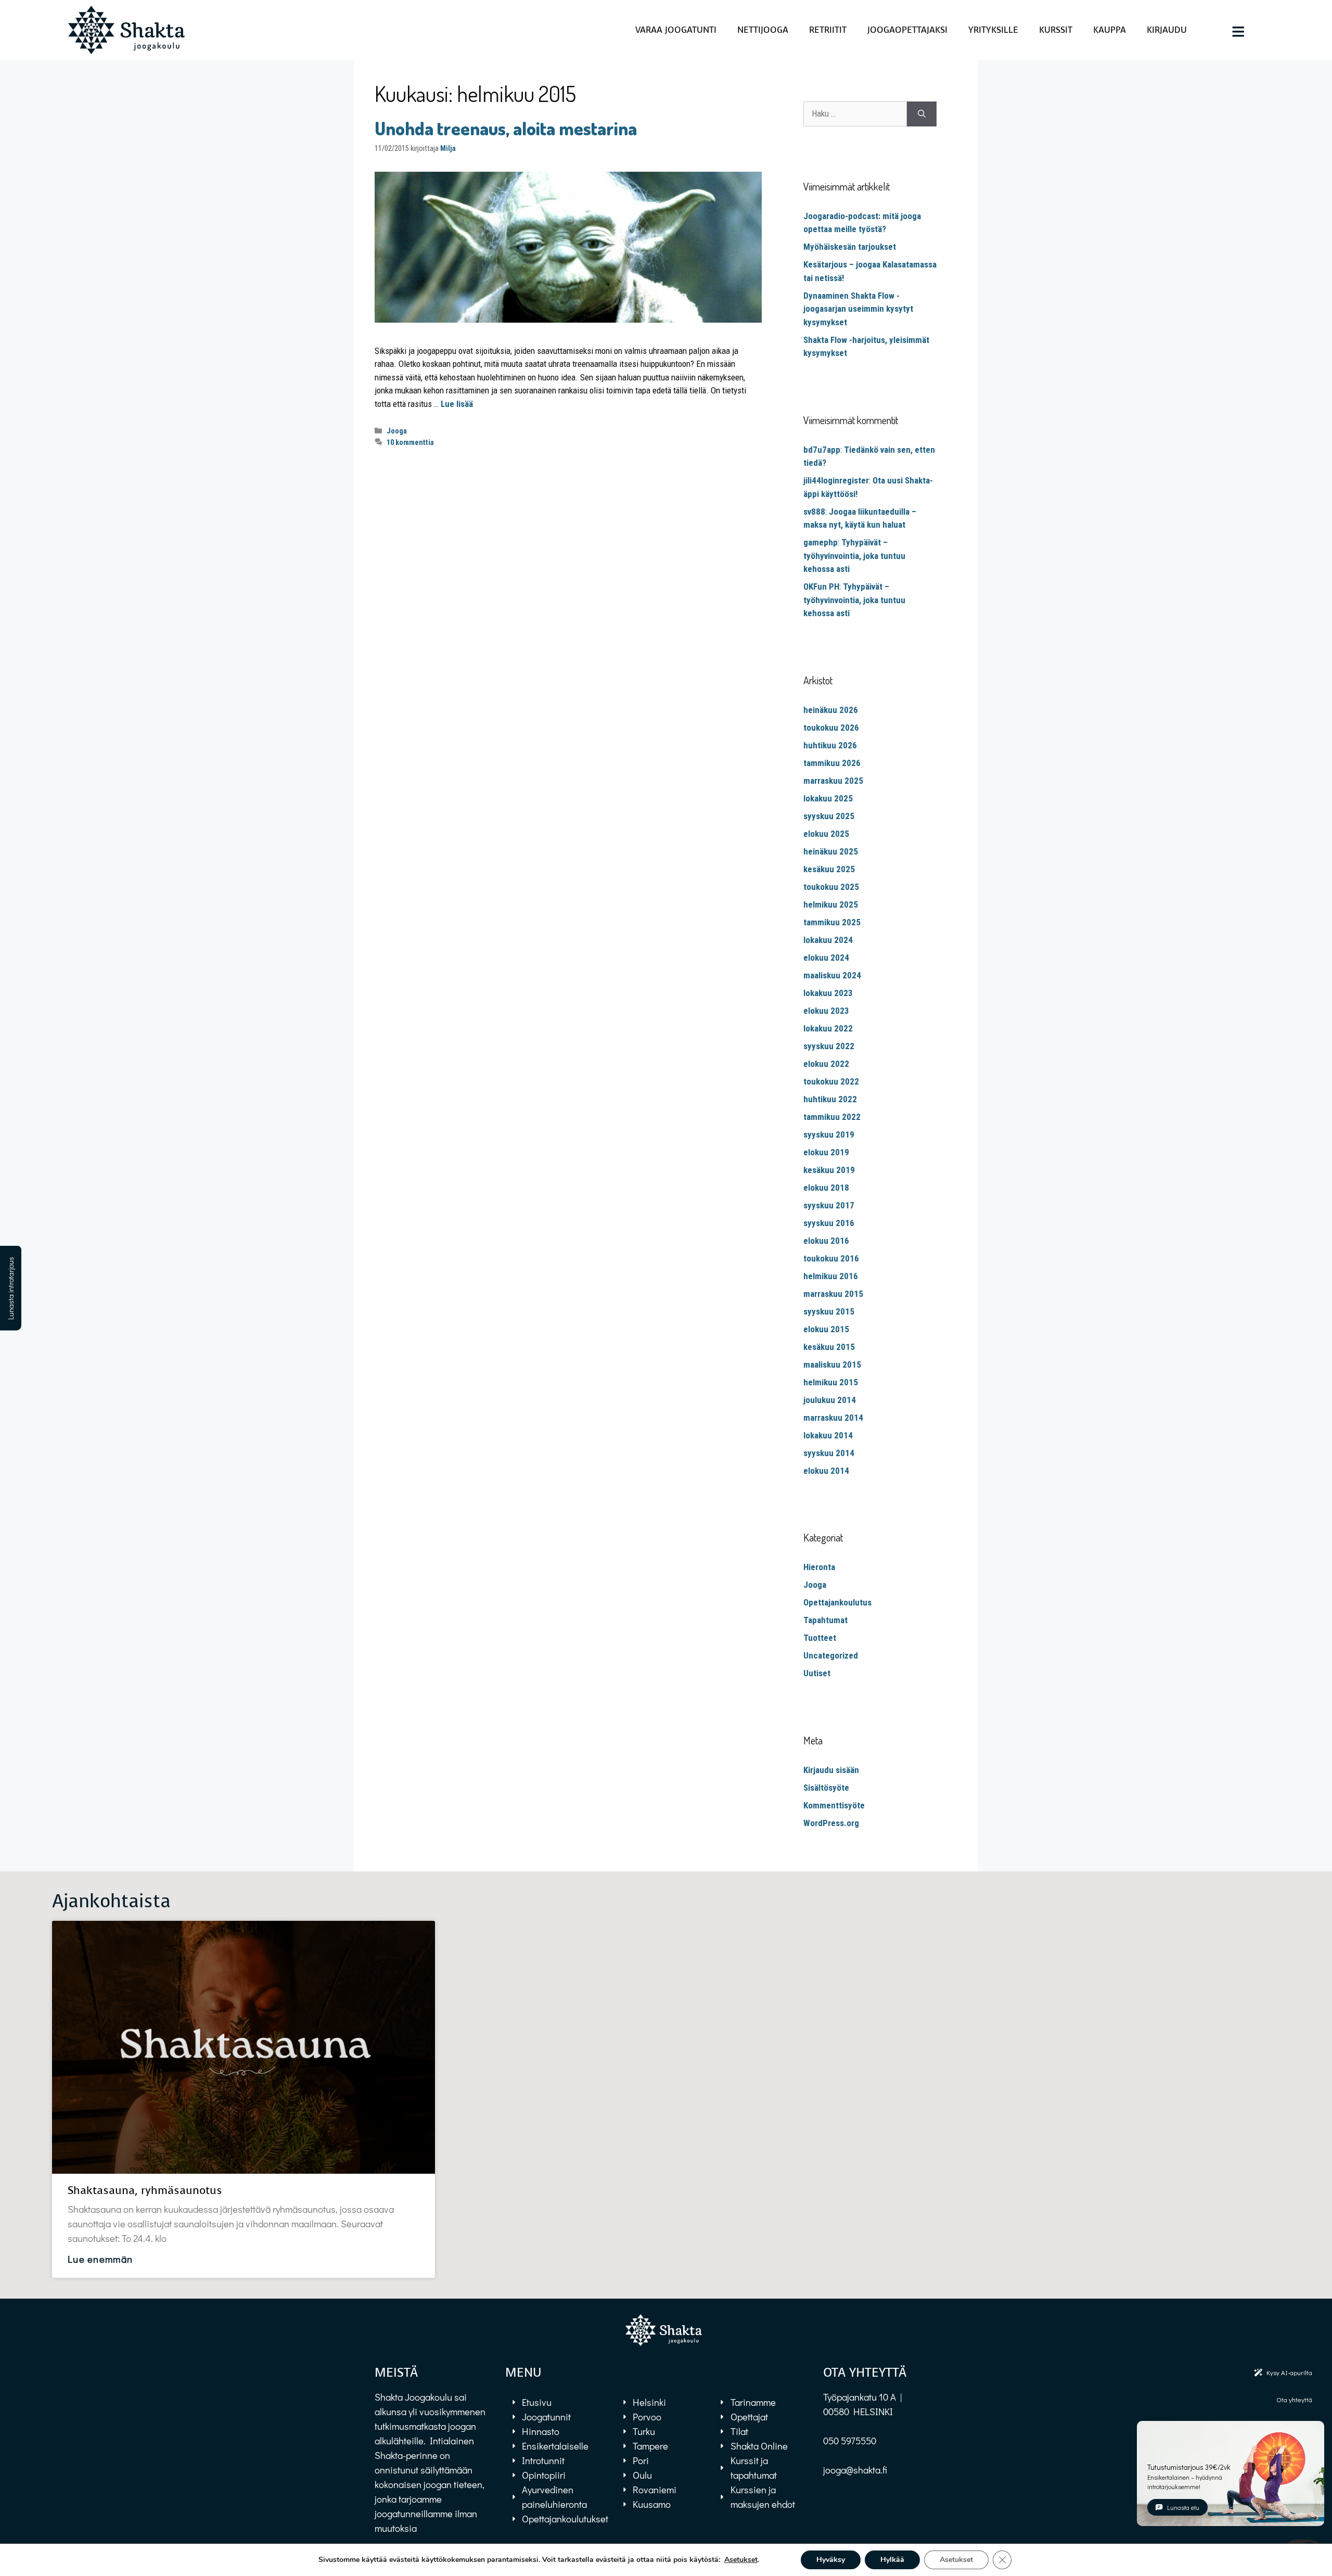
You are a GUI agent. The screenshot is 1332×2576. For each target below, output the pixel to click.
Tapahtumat (825, 1620)
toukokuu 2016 (831, 1258)
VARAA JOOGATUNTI (676, 30)
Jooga (397, 431)
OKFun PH (821, 586)
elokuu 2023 (826, 1011)
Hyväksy (831, 2560)
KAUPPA (1110, 30)
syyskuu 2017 (829, 1205)
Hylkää (892, 2560)
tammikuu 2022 (832, 1117)
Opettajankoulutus (837, 1602)
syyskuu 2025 (829, 816)
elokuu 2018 (826, 1188)
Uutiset (817, 1673)
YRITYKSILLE (993, 30)
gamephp (821, 542)
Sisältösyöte (826, 1788)
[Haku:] (855, 114)
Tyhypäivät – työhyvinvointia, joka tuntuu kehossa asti (854, 556)
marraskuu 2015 (833, 1294)
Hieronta (819, 1567)
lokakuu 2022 (828, 1028)
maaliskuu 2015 (832, 1364)
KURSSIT (1056, 30)
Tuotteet (820, 1638)
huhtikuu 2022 (830, 1099)
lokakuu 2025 (828, 798)
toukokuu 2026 (831, 728)
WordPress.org (831, 1823)
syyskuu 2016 (829, 1223)
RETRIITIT (828, 30)
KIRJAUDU (1167, 30)
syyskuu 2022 (829, 1046)
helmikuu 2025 (831, 904)
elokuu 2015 (826, 1329)
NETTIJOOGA (763, 30)
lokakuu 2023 (828, 993)
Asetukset (741, 2560)
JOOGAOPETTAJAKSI (907, 30)
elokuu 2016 (826, 1241)
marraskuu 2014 (833, 1418)
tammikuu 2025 (832, 922)
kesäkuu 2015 (829, 1347)
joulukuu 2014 (830, 1400)
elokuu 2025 (826, 834)
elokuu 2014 (826, 1471)
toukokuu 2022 (831, 1081)
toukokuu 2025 (831, 887)
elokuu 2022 (826, 1064)
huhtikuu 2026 (830, 745)
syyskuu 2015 (829, 1311)
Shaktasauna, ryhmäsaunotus (145, 2190)
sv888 (814, 512)
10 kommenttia (410, 443)
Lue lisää (457, 404)
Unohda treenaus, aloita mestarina (506, 128)
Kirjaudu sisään (831, 1770)
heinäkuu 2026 (831, 710)
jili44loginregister (836, 480)
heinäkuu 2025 (831, 851)
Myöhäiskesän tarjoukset (850, 247)
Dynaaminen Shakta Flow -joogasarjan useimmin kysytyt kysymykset (858, 309)
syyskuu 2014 (829, 1453)
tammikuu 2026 (832, 763)
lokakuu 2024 (828, 940)
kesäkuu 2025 (829, 869)
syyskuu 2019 (829, 1134)
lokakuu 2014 (828, 1435)
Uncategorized (831, 1655)
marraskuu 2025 (833, 781)
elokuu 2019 (826, 1152)
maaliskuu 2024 (832, 975)
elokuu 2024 (826, 958)
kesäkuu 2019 (829, 1170)
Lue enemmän (100, 2259)
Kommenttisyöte (834, 1805)
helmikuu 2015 (831, 1382)
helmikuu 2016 (831, 1276)
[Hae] (922, 114)
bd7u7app (822, 450)
